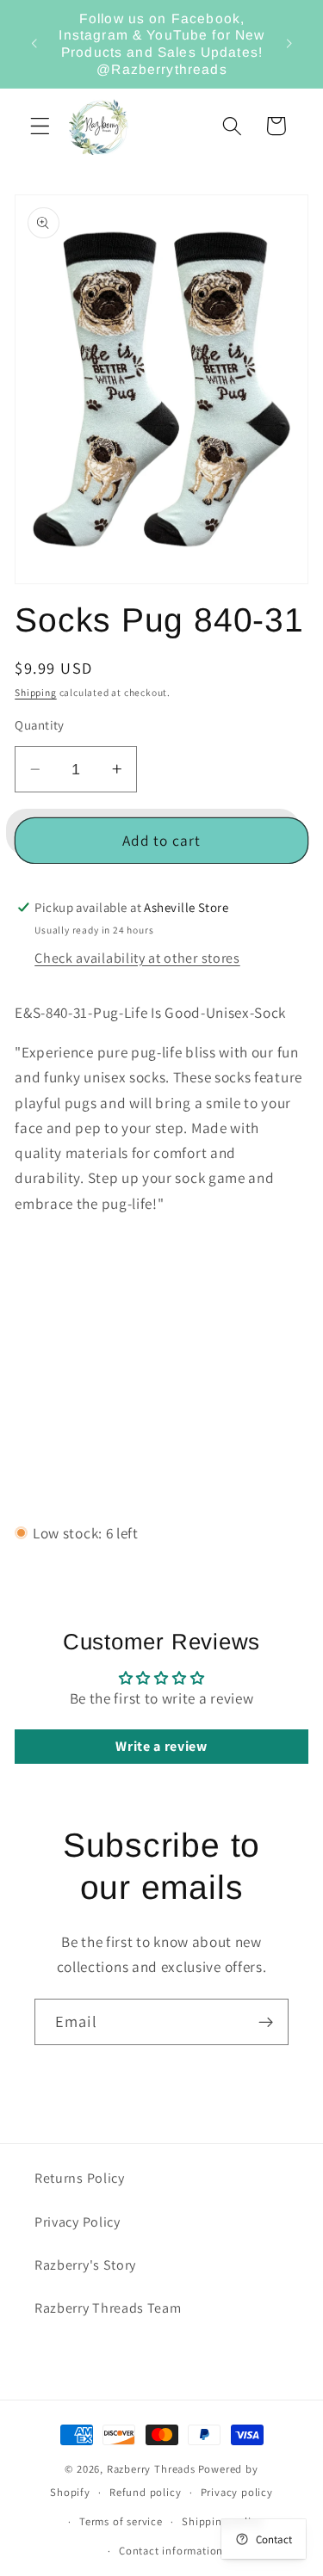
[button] (40, 126)
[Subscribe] (266, 2022)
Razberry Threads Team (108, 2308)
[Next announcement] (289, 44)
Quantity (40, 725)
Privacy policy (237, 2492)
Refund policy (145, 2492)
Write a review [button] (161, 1746)
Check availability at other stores (137, 958)
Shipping (35, 692)
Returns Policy (80, 2178)
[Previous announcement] (34, 44)
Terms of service (121, 2521)
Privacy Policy (78, 2222)
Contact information (171, 2551)
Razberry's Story (85, 2265)
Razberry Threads (151, 2469)
